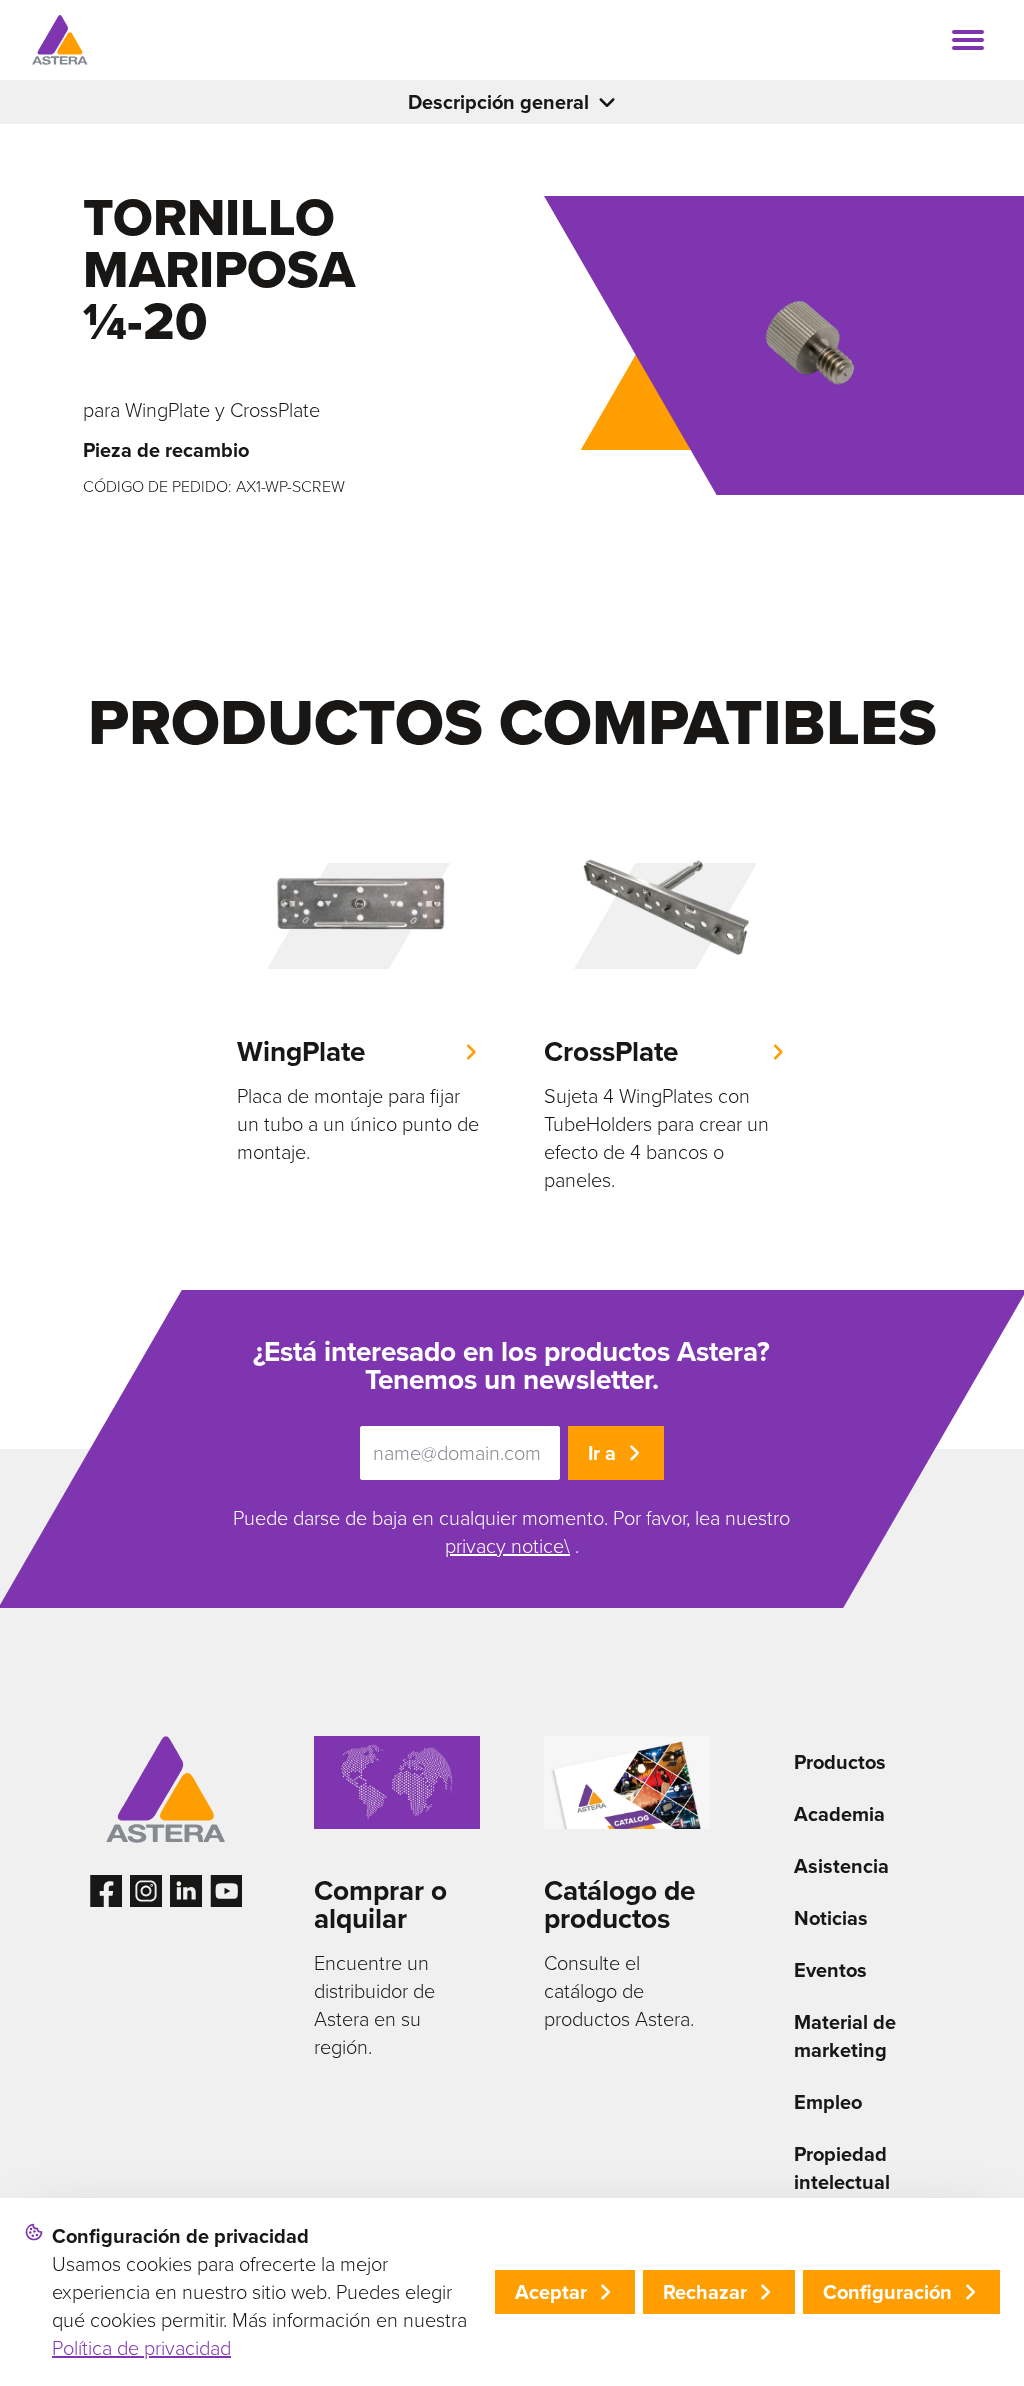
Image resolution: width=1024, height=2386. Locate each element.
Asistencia (841, 1866)
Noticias (831, 1918)
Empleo (828, 2102)
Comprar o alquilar (380, 1904)
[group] (358, 987)
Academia (839, 1814)
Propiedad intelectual (842, 2168)
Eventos (830, 1970)
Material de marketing (845, 2036)
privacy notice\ (507, 1546)
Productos (840, 1762)
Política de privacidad (141, 2348)
